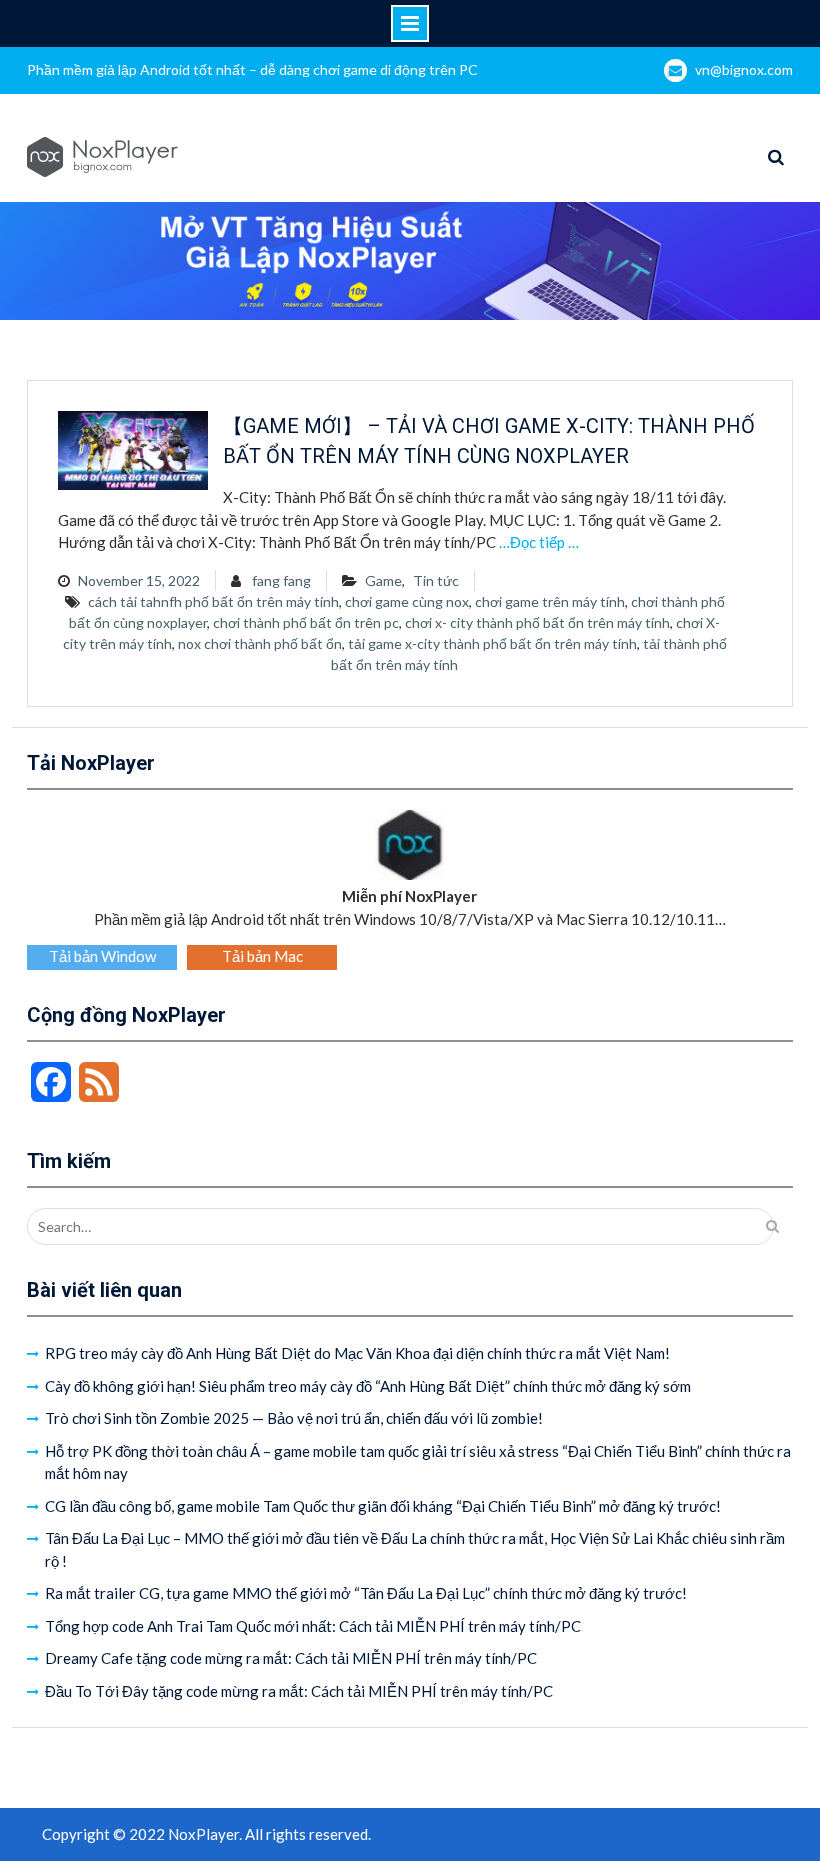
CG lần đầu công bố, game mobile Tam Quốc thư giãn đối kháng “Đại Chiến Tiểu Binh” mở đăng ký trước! (383, 1506)
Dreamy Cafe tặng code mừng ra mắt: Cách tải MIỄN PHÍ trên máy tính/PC (291, 1658)
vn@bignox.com (744, 69)
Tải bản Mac (262, 956)
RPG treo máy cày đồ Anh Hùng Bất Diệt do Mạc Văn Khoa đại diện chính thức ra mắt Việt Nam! (357, 1353)
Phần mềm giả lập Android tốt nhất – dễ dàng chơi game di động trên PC (252, 69)
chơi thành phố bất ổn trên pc (306, 622)
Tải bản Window (102, 956)
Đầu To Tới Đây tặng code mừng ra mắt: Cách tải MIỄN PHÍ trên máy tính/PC (299, 1691)
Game (383, 580)
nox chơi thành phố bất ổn (260, 643)
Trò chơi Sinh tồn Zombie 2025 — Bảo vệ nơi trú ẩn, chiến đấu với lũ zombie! (294, 1418)
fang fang (281, 580)
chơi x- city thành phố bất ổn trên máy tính (537, 622)
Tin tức (436, 580)
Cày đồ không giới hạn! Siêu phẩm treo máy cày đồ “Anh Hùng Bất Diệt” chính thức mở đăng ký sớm (368, 1386)
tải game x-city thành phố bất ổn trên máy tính (492, 643)
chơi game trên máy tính (550, 601)
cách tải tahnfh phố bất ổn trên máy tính (213, 601)
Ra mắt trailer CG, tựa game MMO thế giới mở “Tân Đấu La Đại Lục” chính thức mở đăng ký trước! (366, 1593)
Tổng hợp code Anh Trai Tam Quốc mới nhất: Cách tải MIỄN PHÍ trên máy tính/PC (313, 1626)
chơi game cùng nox (407, 601)
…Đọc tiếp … (539, 542)
